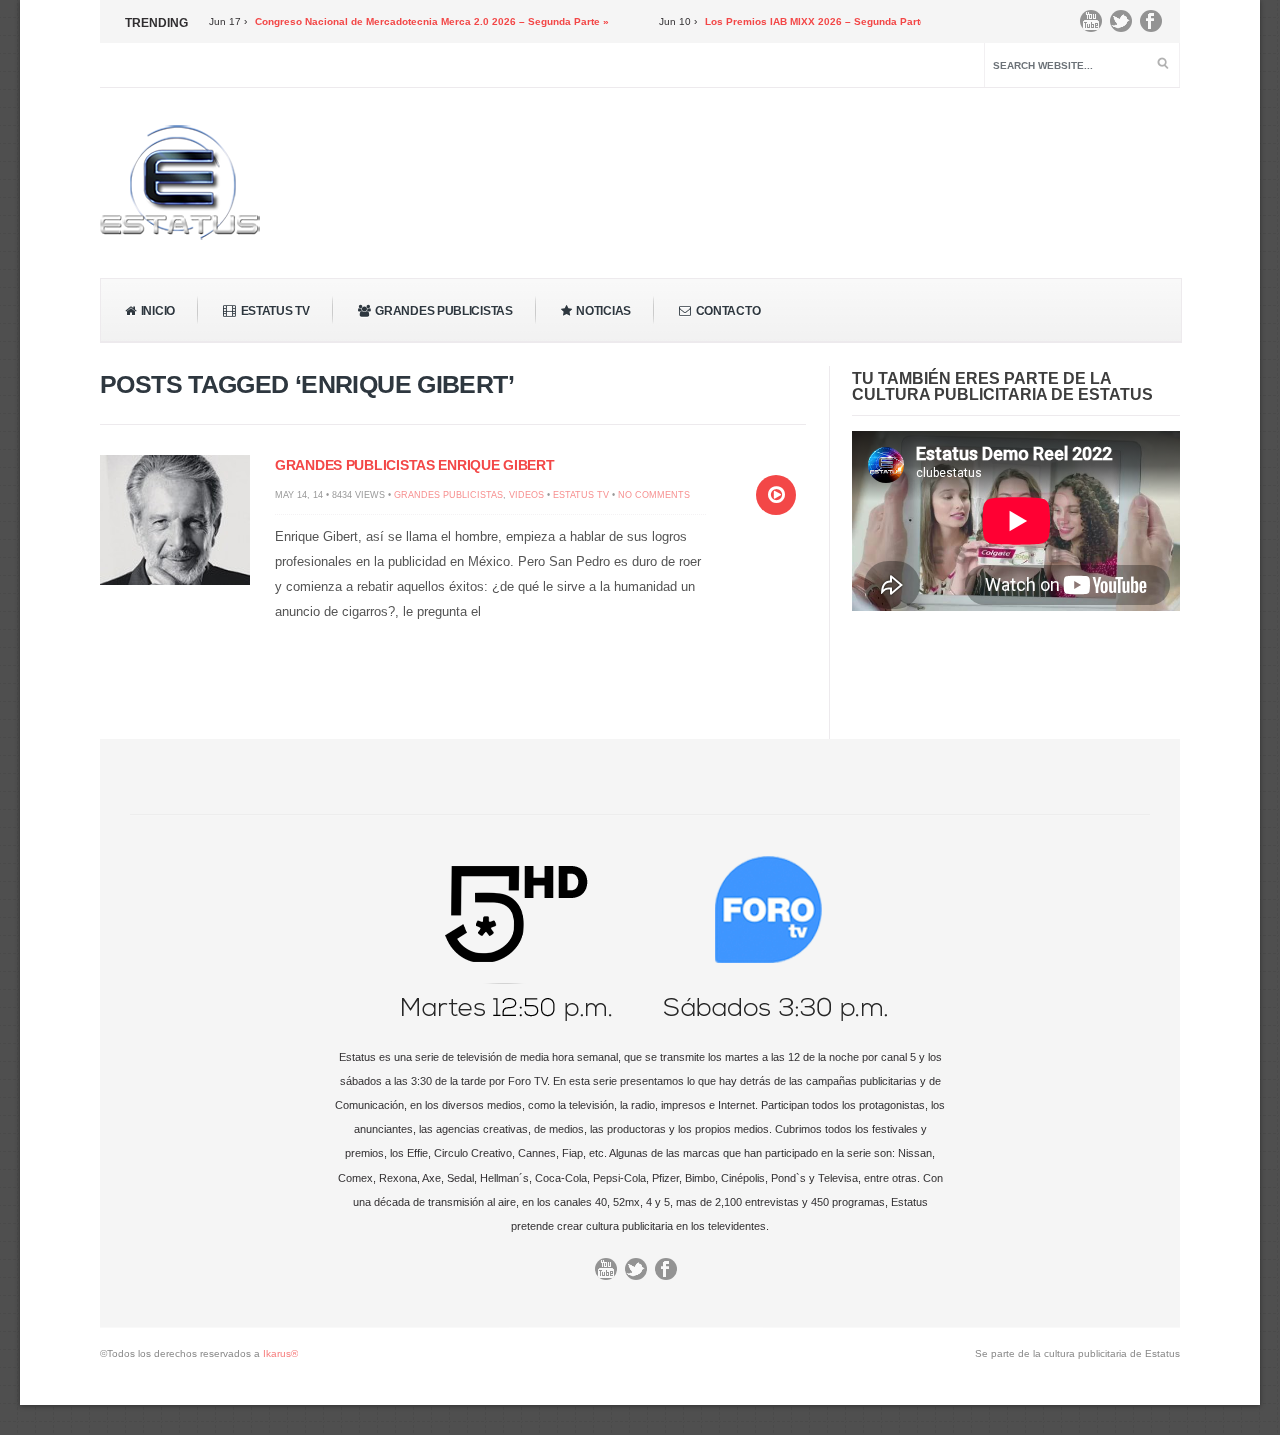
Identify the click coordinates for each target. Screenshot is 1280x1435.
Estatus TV (275, 311)
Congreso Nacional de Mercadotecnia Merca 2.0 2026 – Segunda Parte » (402, 21)
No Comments (654, 495)
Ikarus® (280, 1353)
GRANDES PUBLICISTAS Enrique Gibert (414, 465)
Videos (526, 495)
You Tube (1096, 26)
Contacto (728, 311)
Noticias (603, 311)
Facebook (1156, 26)
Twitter (1126, 26)
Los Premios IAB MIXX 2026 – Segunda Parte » (790, 21)
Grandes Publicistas (443, 311)
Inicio (158, 311)
